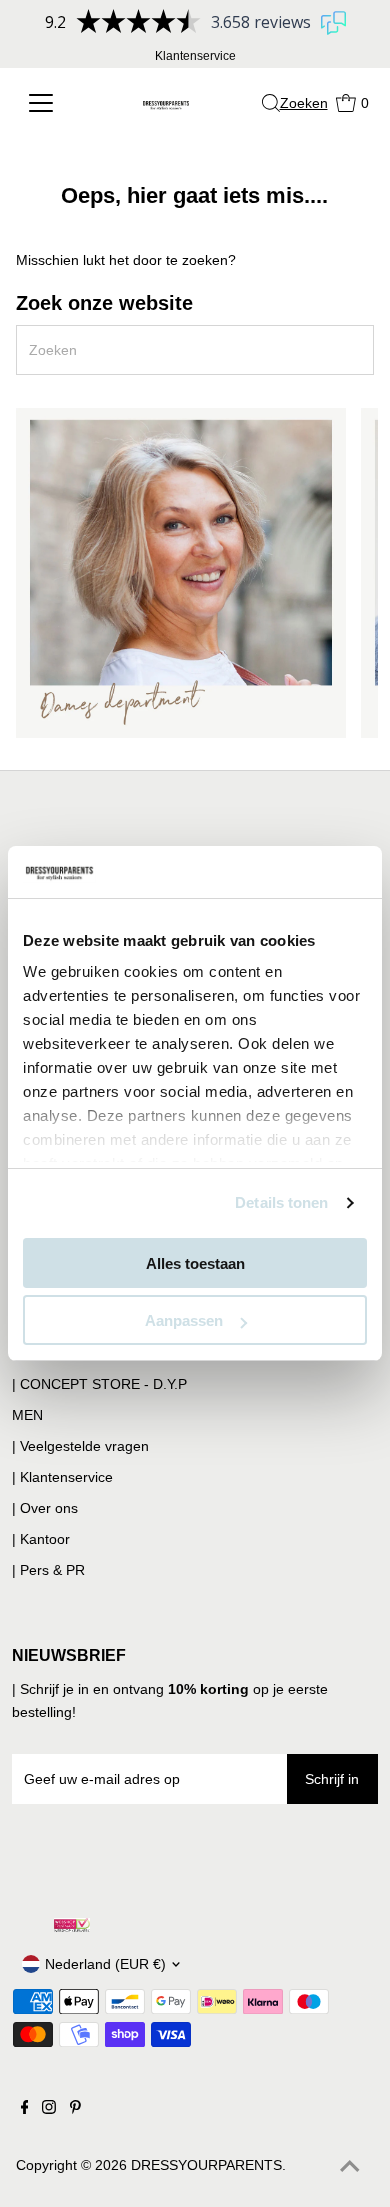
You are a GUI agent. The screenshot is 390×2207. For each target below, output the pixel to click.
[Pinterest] (75, 2109)
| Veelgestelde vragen (80, 1446)
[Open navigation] (51, 103)
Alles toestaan (195, 1263)
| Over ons (45, 1508)
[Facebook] (25, 2109)
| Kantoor (41, 1539)
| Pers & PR (48, 1570)
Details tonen (281, 1202)
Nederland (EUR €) (105, 1964)
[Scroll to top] (350, 2167)
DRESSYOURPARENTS (206, 2165)
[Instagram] (49, 2109)
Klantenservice (195, 56)
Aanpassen (184, 1320)
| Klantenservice (62, 1477)
